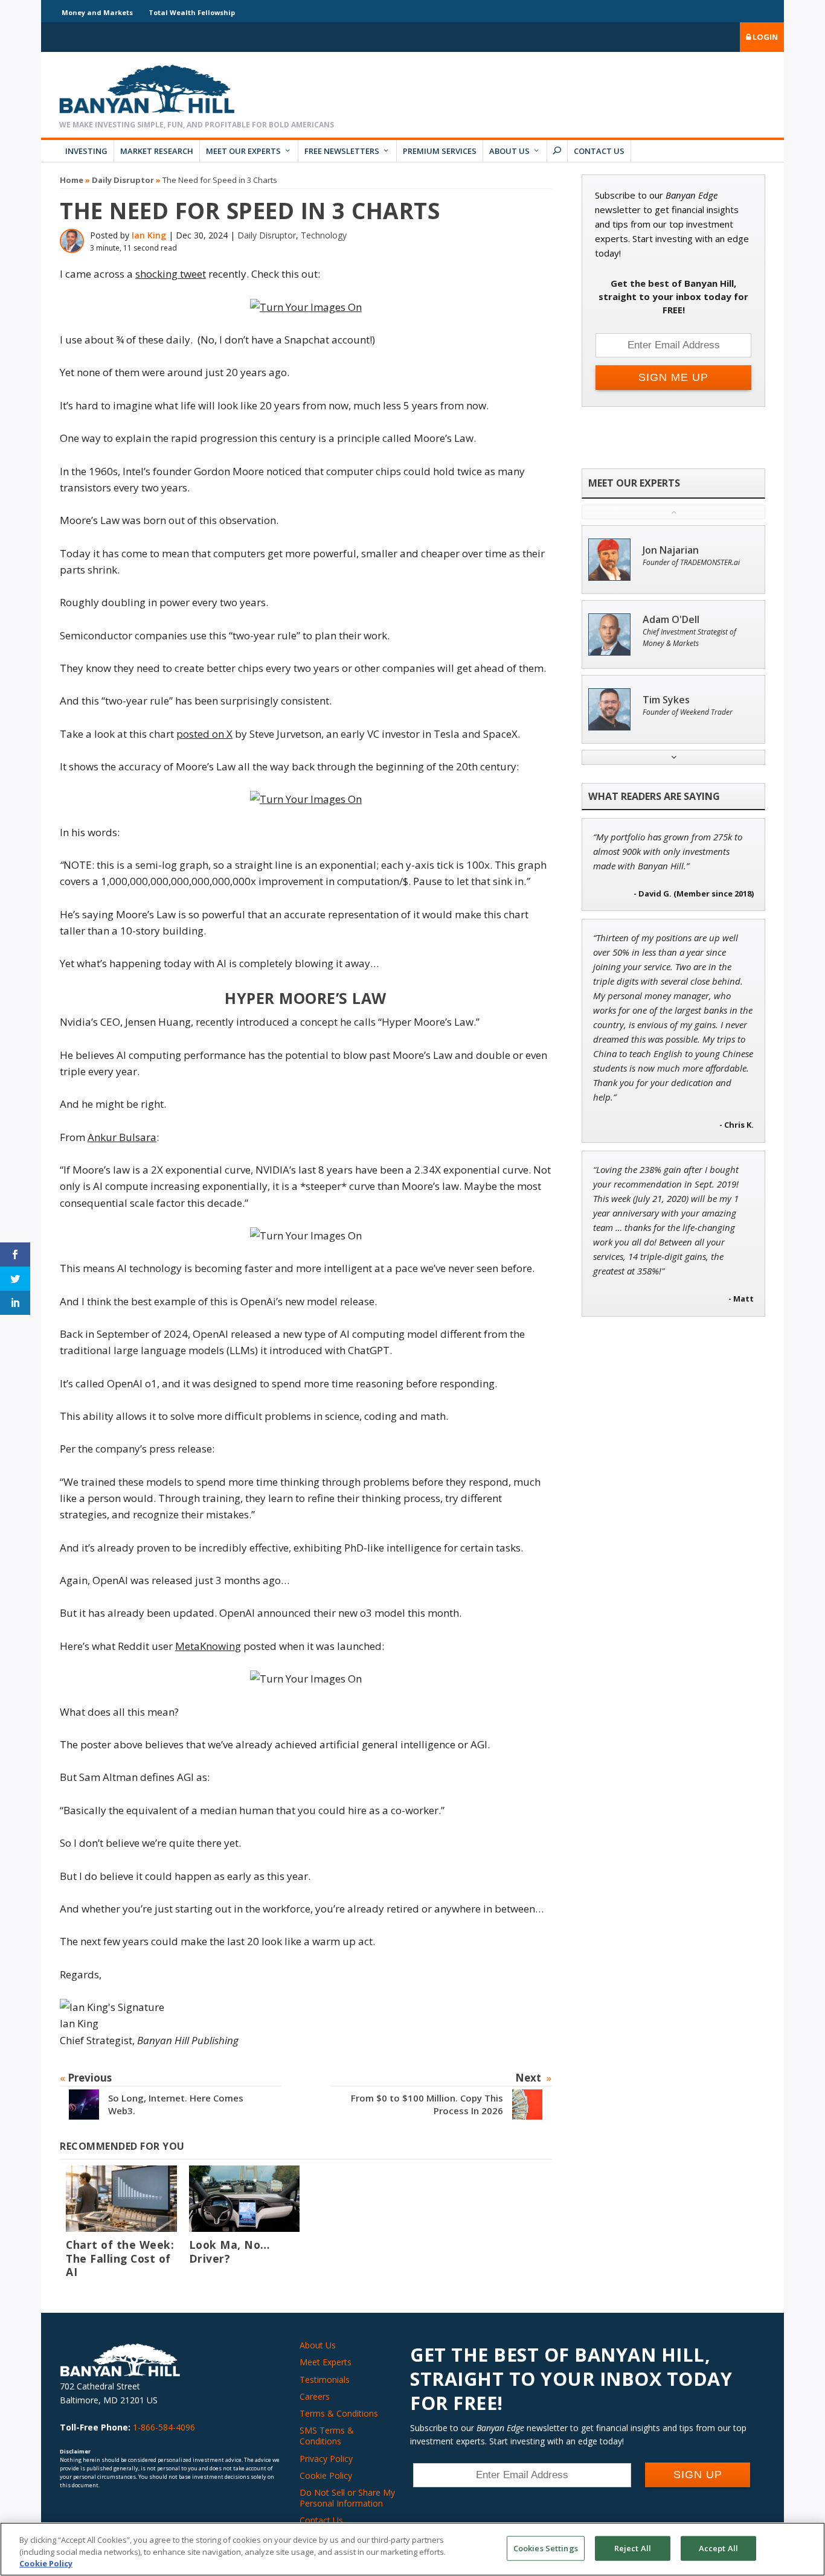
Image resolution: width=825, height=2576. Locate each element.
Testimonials (325, 2379)
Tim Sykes (666, 700)
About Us (509, 151)
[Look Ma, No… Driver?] (245, 2199)
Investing (86, 151)
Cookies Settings (546, 2548)
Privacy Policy (326, 2459)
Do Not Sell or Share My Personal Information (347, 2498)
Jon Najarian (671, 550)
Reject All (633, 2548)
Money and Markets (97, 12)
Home (72, 180)
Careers (315, 2396)
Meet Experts (326, 2362)
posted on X (204, 734)
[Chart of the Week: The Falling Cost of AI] (121, 2199)
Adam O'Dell (671, 620)
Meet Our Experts (243, 151)
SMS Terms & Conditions (327, 2436)
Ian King (149, 235)
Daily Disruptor (123, 180)
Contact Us (599, 151)
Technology (324, 235)
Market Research (157, 151)
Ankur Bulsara (122, 1137)
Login (764, 37)
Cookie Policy (326, 2475)
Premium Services (440, 151)
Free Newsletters (342, 151)
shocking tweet (171, 274)
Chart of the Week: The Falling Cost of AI (120, 2258)
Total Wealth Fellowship (192, 12)
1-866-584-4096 (164, 2427)
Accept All (718, 2548)
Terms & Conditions (339, 2413)
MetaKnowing (208, 1646)
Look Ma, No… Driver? (230, 2252)
